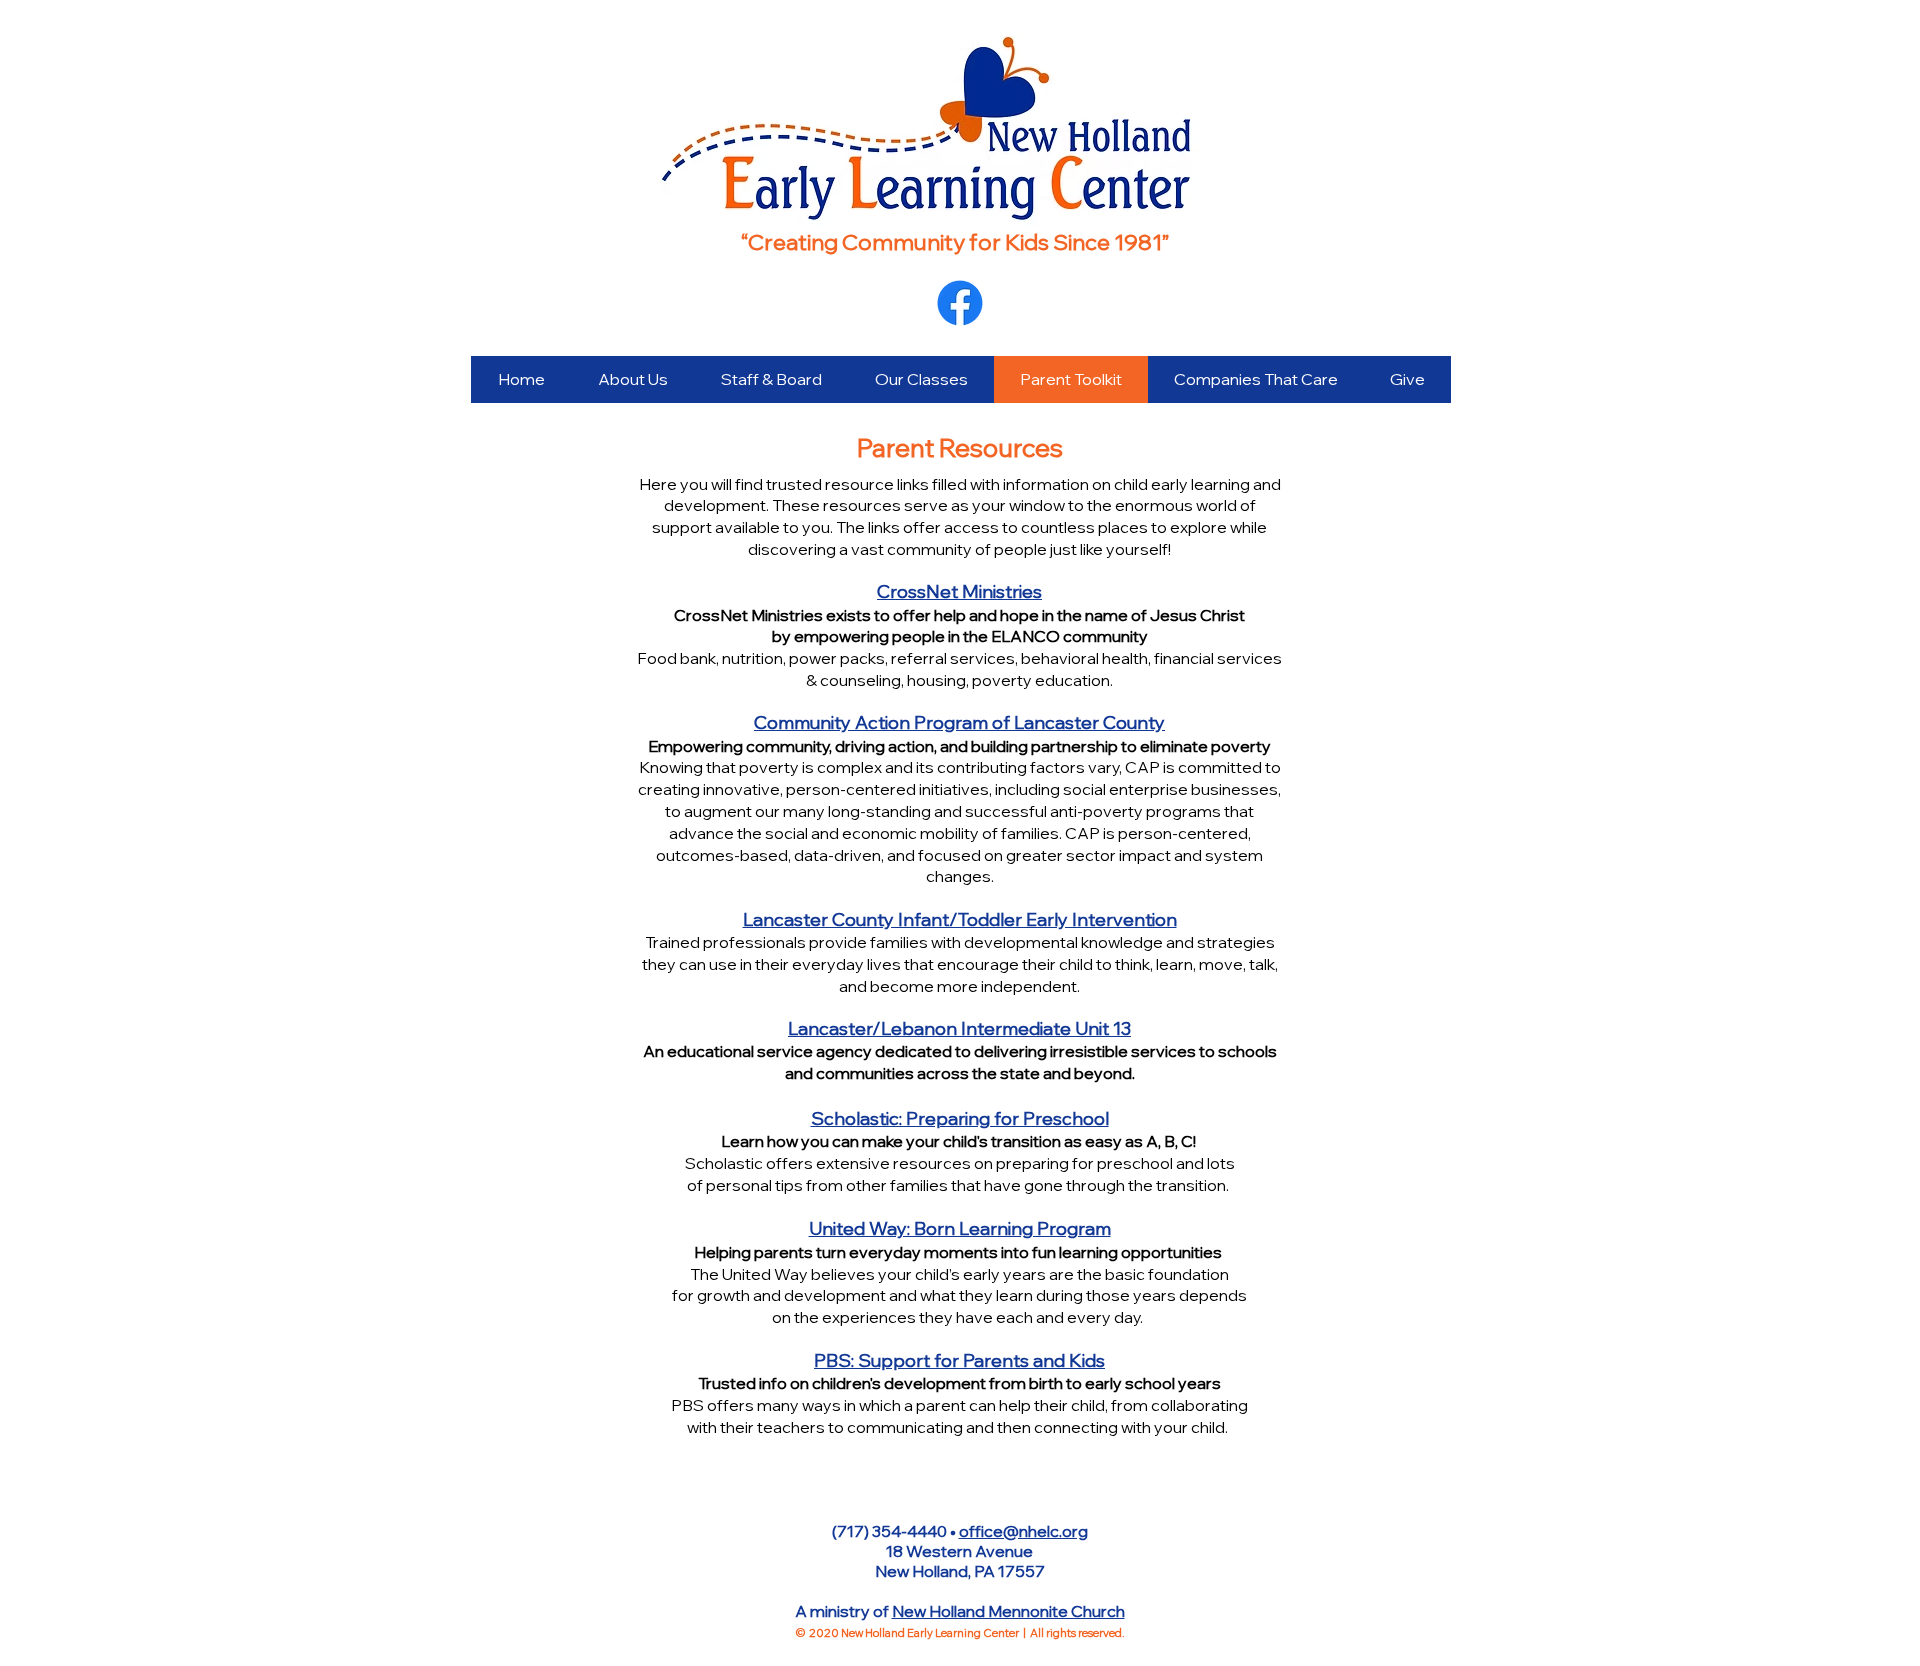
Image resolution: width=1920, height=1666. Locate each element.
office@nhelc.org (1023, 1531)
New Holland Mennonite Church (1008, 1611)
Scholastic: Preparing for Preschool (960, 1118)
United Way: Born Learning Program (960, 1228)
